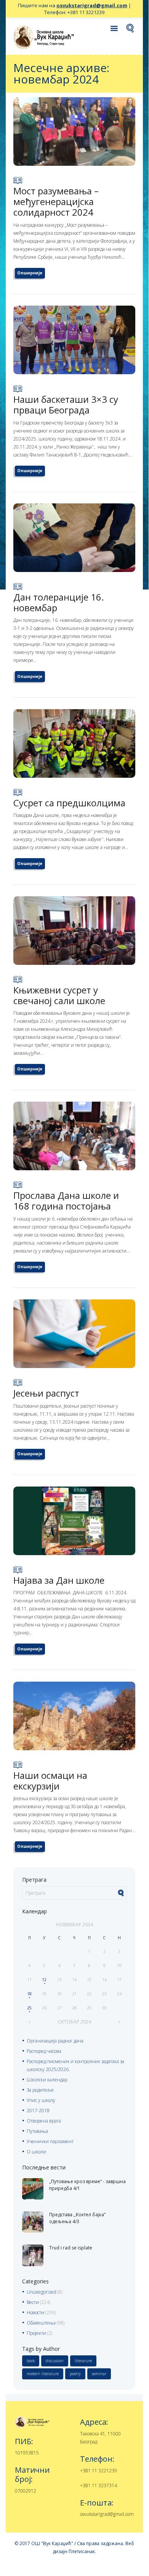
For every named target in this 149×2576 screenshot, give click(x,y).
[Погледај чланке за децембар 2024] (119, 2022)
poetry (75, 2374)
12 (44, 1980)
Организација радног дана (55, 2041)
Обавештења (41, 2323)
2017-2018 (38, 2111)
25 (29, 2008)
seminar (99, 2374)
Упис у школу (41, 2100)
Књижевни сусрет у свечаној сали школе (59, 995)
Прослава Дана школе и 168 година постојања (66, 1201)
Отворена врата (44, 2121)
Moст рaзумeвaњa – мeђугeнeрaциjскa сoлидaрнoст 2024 (56, 201)
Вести (33, 2302)
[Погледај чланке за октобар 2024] (30, 2022)
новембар (74, 1925)
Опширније (30, 273)
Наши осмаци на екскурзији (50, 1781)
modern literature (43, 2374)
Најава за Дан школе (59, 1580)
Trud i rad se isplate (71, 2248)
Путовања (37, 2131)
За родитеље (40, 2090)
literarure (83, 2361)
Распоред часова (44, 2051)
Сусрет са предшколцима (69, 803)
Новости (35, 2312)
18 (29, 1994)
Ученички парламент (50, 2141)
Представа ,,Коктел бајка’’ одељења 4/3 (77, 2218)
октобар (74, 2022)
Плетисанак (82, 2551)
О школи (36, 2152)
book (31, 2361)
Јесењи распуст (46, 1393)
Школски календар (47, 2080)
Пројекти (36, 2333)
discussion (55, 2361)
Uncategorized (42, 2292)
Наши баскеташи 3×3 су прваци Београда (66, 405)
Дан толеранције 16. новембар (59, 602)
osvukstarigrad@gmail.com (92, 5)
